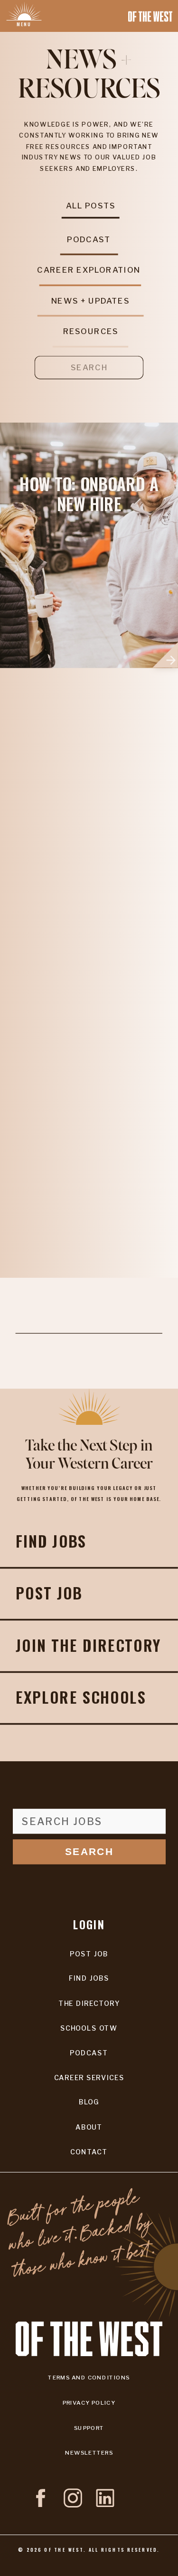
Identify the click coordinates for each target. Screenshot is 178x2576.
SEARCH (89, 1851)
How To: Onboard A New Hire (89, 494)
